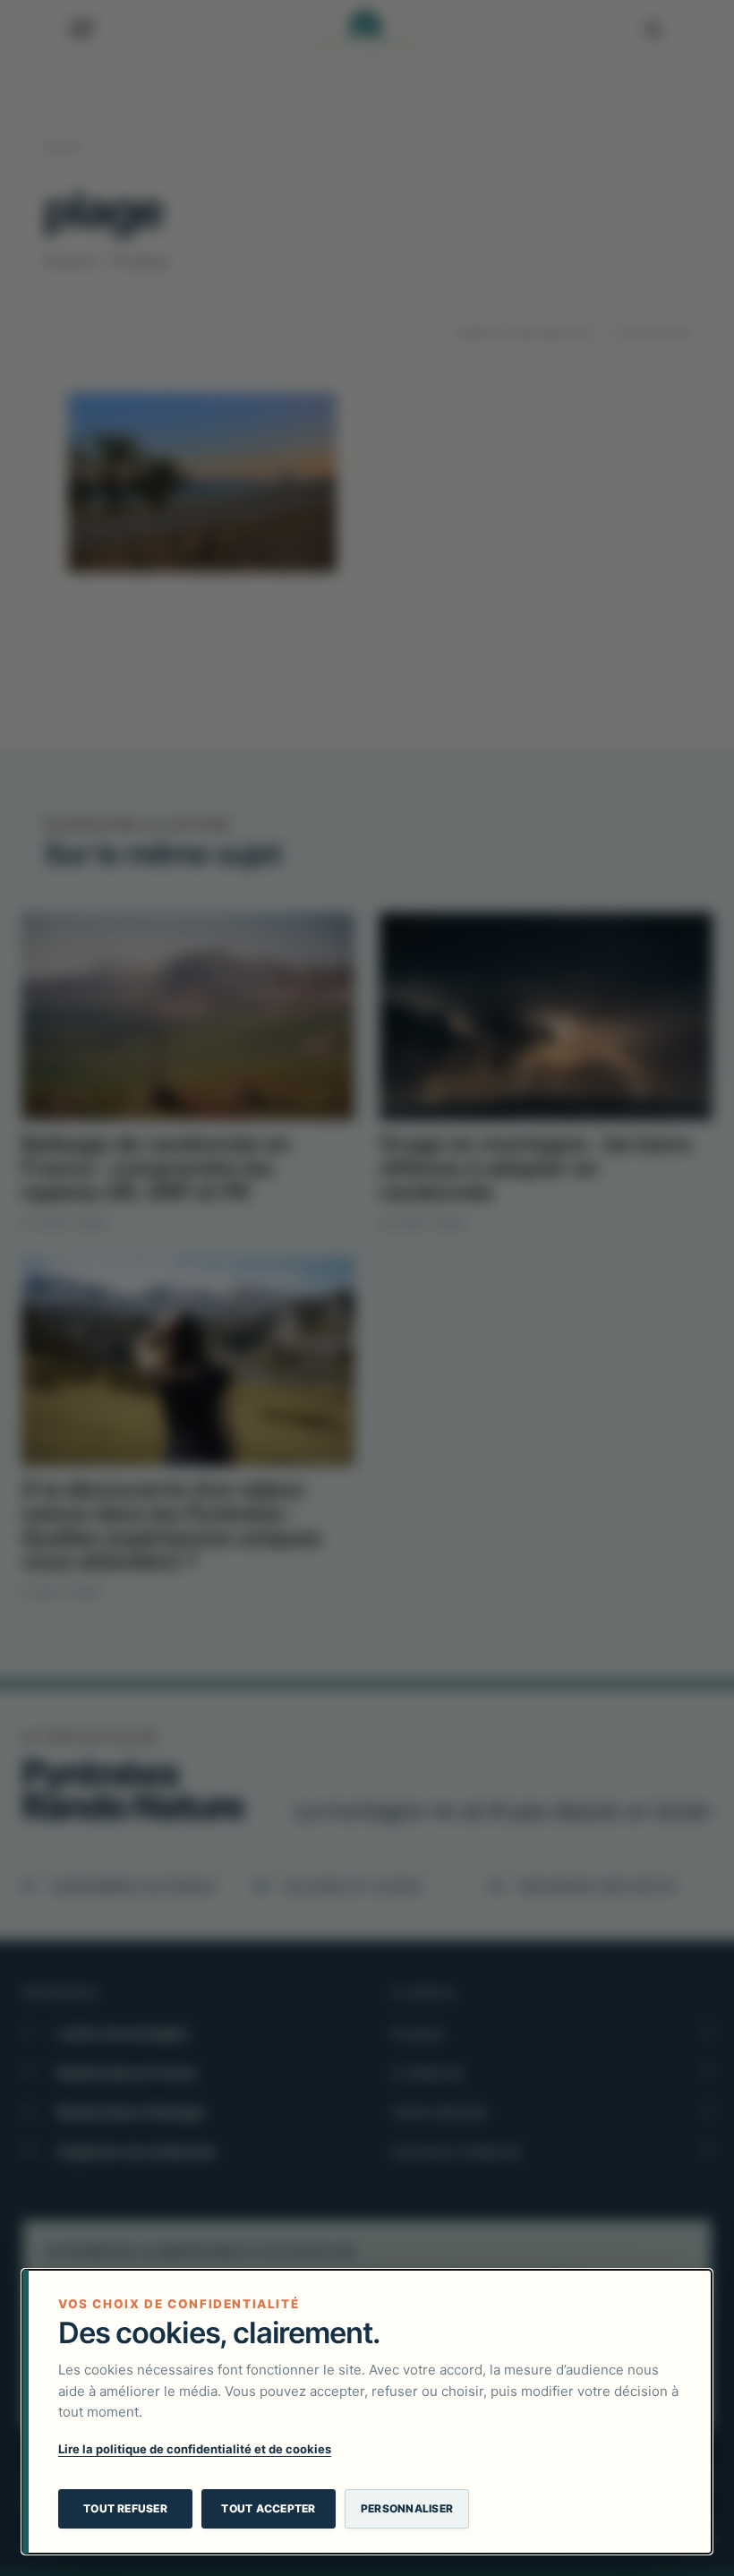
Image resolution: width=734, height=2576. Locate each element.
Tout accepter (268, 2508)
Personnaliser (407, 2508)
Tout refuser (125, 2508)
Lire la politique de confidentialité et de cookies (195, 2449)
